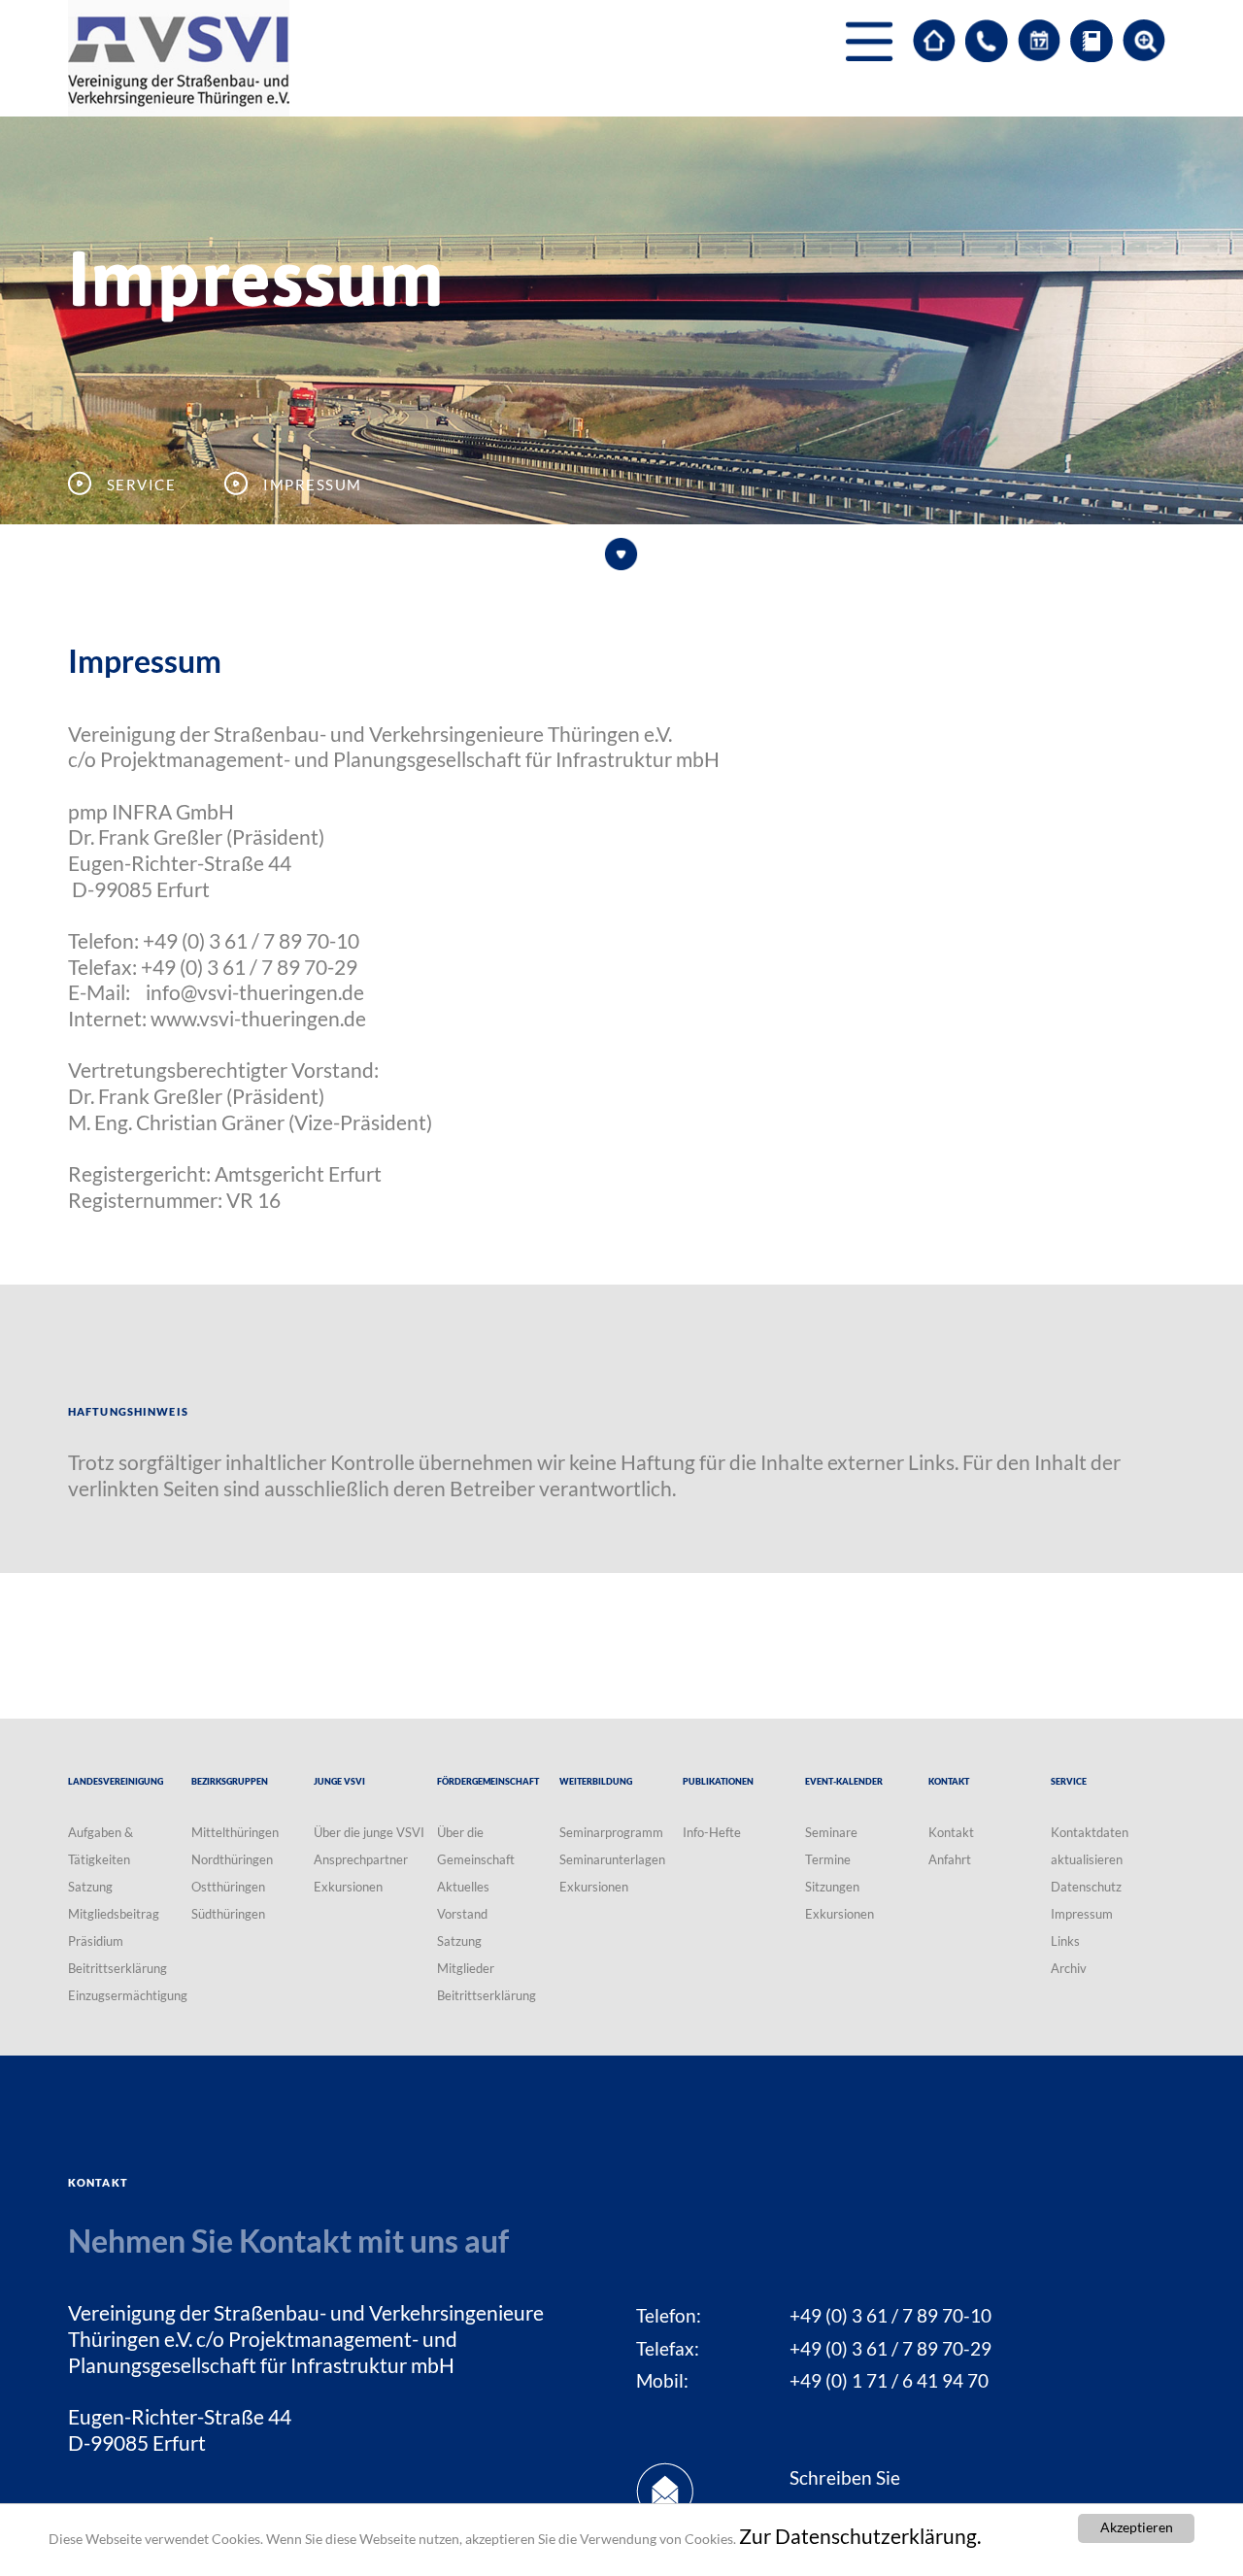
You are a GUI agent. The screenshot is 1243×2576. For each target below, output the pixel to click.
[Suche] (1144, 41)
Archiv (1069, 1968)
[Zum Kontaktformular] (987, 41)
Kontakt (951, 1832)
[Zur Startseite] (934, 41)
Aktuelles (463, 1887)
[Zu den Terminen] (1039, 41)
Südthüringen (228, 1914)
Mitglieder (466, 1968)
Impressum (1082, 1914)
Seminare (831, 1832)
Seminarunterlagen (612, 1859)
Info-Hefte (712, 1832)
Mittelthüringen (235, 1832)
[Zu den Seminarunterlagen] (1092, 41)
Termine (828, 1859)
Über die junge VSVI (369, 1832)
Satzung (90, 1887)
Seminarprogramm (611, 1832)
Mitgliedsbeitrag (114, 1914)
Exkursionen (348, 1887)
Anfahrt (950, 1859)
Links (1065, 1941)
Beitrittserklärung (118, 1968)
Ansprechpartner (361, 1859)
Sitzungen (832, 1887)
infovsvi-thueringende (255, 992)
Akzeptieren (1137, 2527)
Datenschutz (1086, 1887)
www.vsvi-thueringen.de (258, 1019)
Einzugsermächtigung (128, 1995)
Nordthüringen (232, 1859)
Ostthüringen (228, 1887)
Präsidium (96, 1941)
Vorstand (462, 1914)
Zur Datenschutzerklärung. (860, 2536)
